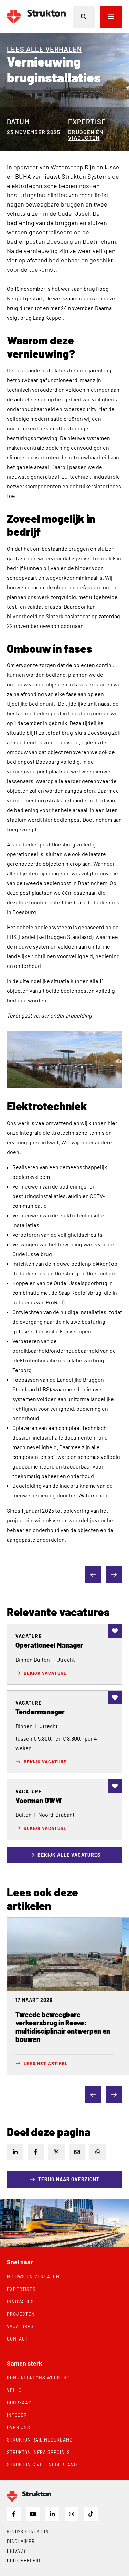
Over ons (19, 2427)
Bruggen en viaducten (86, 135)
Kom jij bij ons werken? (38, 2378)
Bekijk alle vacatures (69, 1855)
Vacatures (20, 2326)
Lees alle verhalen (44, 49)
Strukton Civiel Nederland (42, 2465)
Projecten (21, 2314)
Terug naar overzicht (69, 2179)
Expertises (21, 2289)
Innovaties (20, 2302)
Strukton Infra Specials (39, 2452)
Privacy (17, 2551)
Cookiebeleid (24, 2560)
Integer (17, 2415)
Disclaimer (21, 2541)
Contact (17, 2339)
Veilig (14, 2390)
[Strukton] (36, 17)
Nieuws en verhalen (33, 2277)
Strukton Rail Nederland (40, 2440)
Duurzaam (19, 2403)
